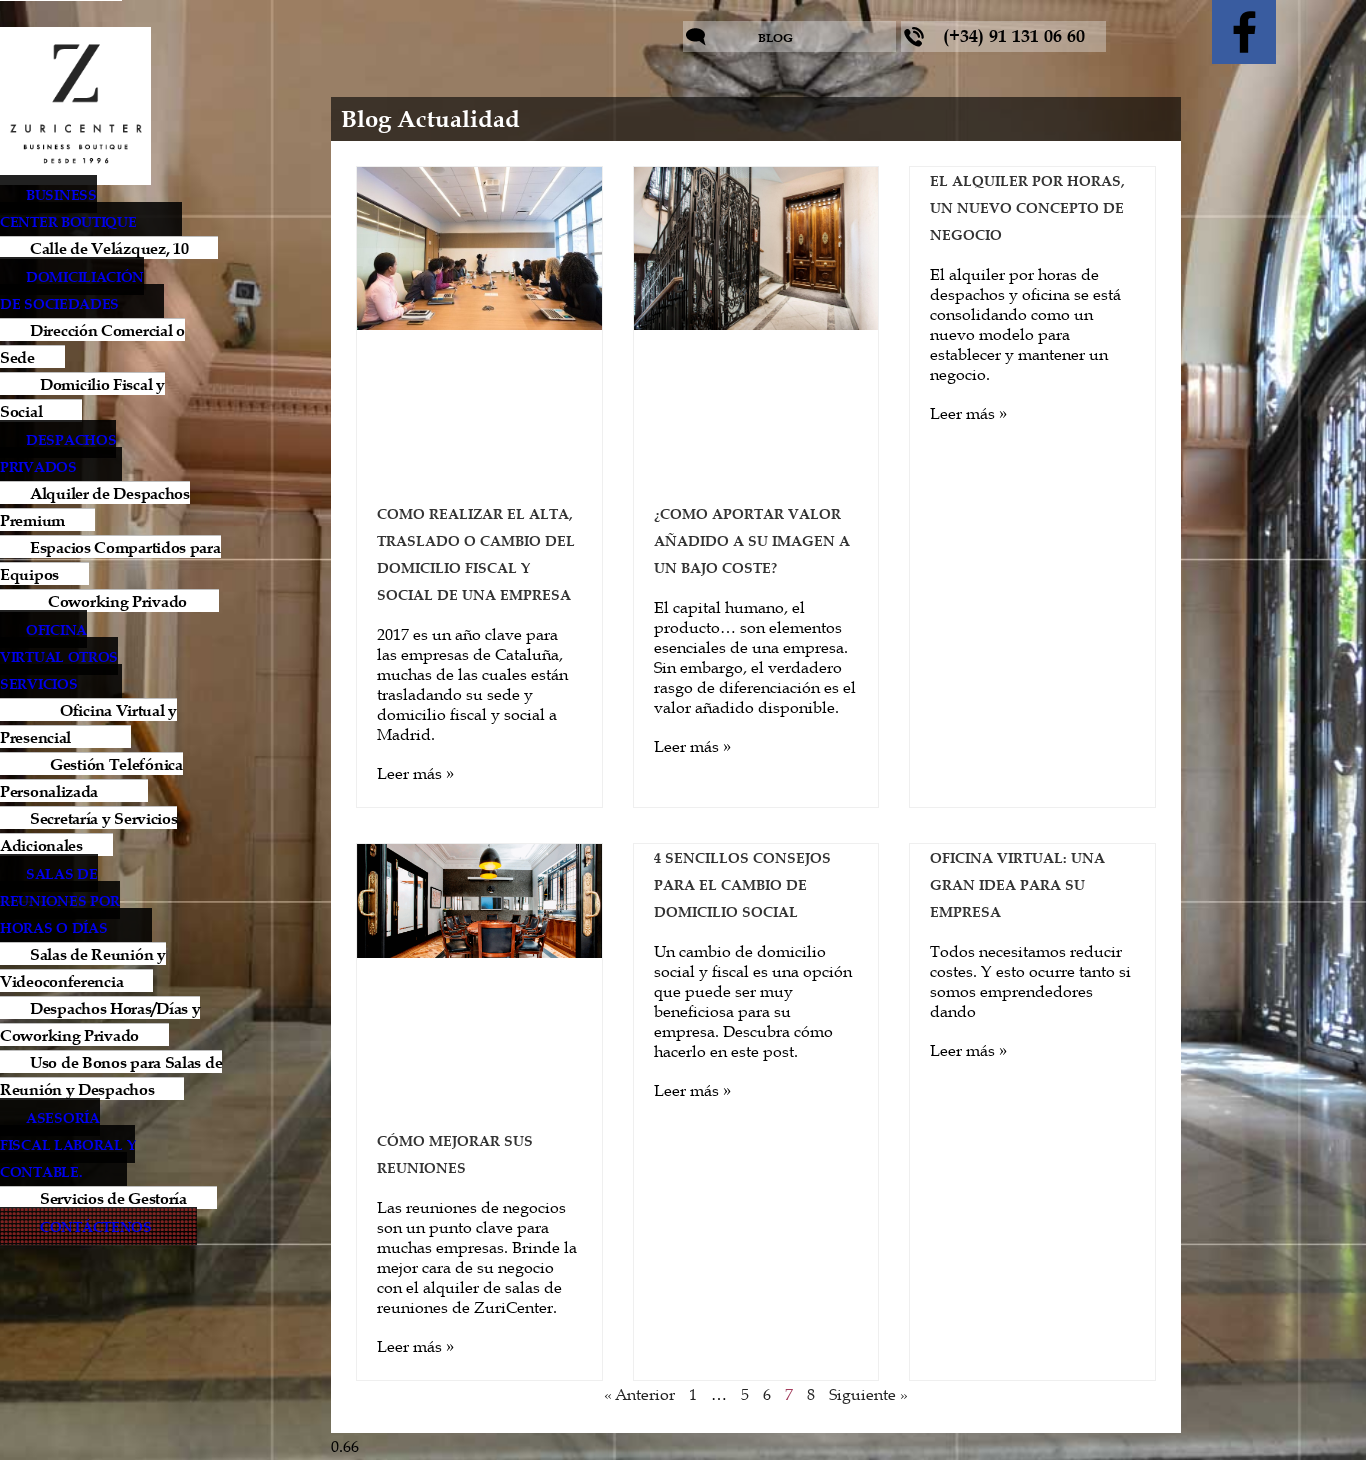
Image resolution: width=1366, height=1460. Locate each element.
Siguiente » (868, 1394)
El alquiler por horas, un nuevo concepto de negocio (1027, 207)
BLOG (775, 37)
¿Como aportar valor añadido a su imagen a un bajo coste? (752, 540)
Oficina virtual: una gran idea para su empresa (1017, 884)
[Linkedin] (1322, 32)
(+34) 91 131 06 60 (1014, 36)
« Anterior (639, 1394)
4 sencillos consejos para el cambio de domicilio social (742, 884)
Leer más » (415, 773)
